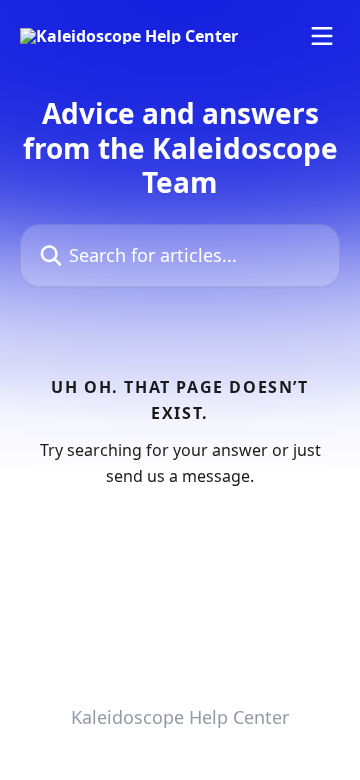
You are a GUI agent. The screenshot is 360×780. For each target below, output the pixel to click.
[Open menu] (322, 36)
